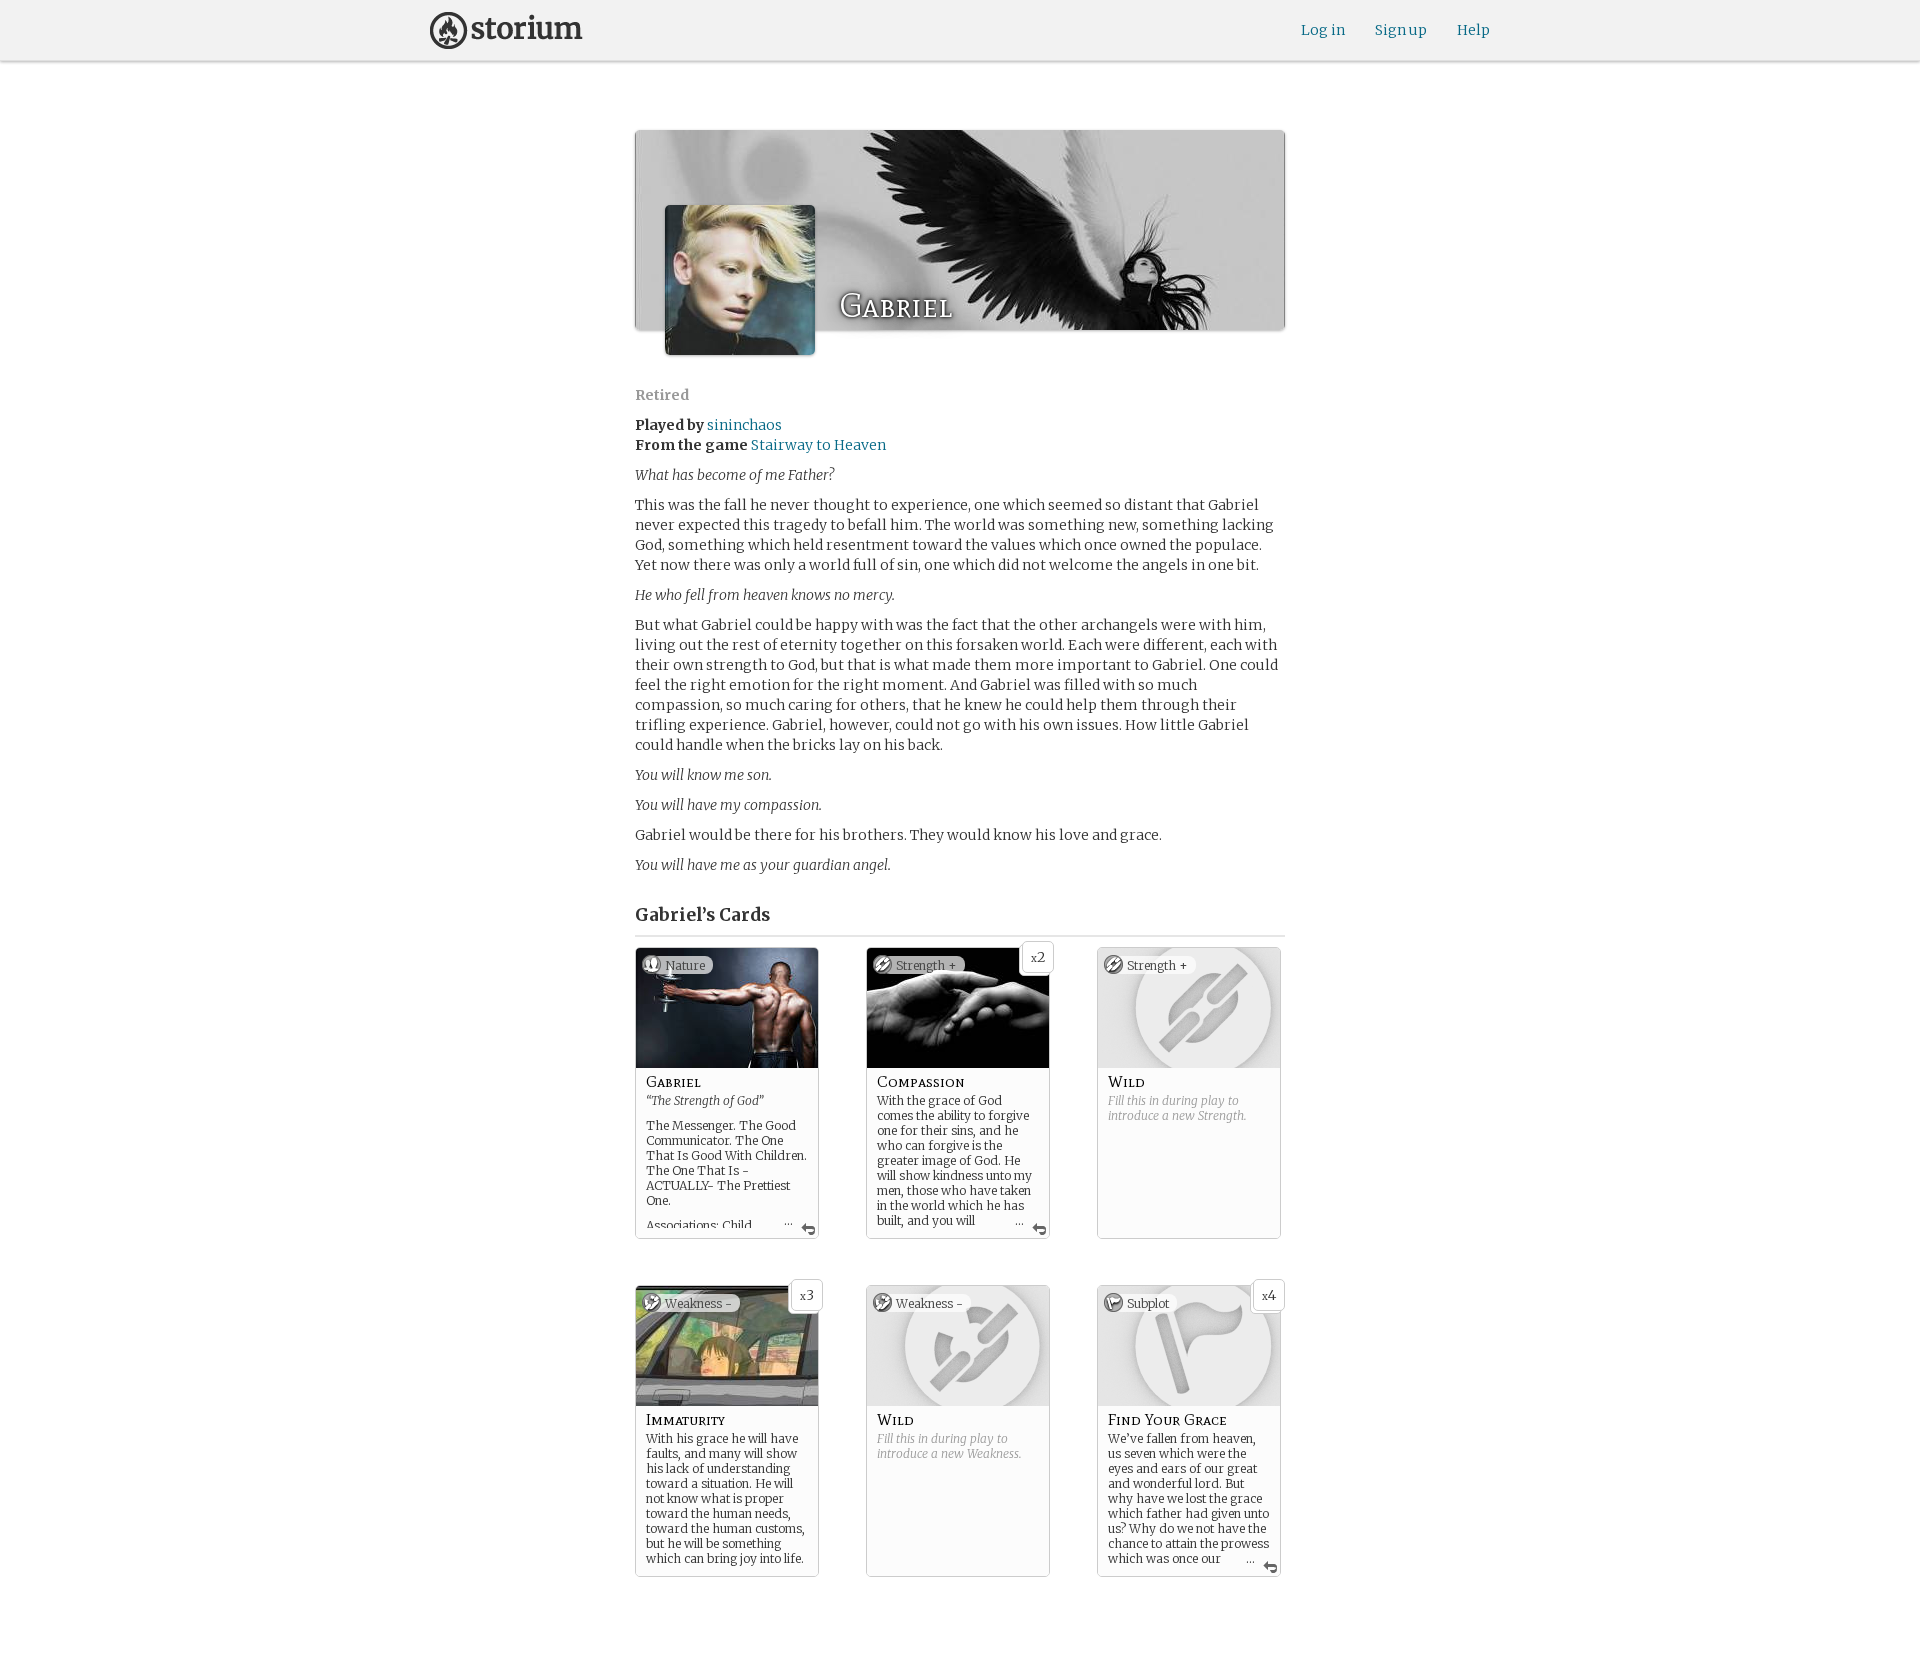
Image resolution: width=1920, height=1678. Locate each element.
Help (1473, 30)
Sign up (1401, 30)
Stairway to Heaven (818, 445)
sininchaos (744, 425)
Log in (1323, 30)
